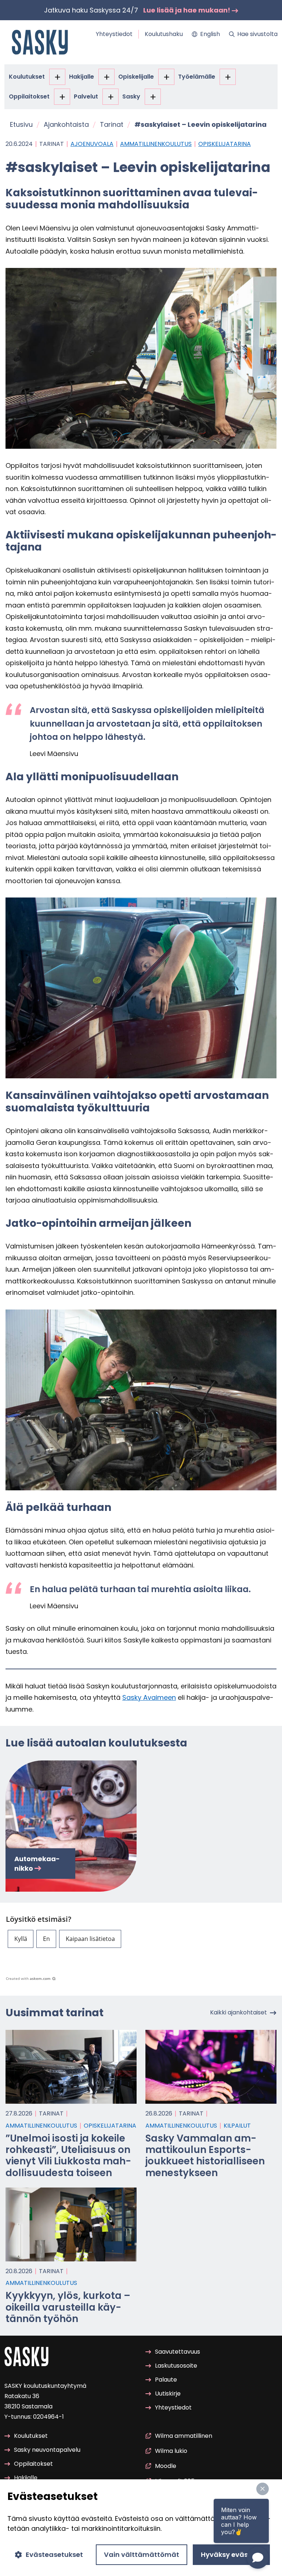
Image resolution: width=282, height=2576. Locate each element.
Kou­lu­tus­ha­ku (164, 34)
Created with (28, 1978)
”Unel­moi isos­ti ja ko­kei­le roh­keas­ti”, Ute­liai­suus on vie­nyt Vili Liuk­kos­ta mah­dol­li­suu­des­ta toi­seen (68, 2156)
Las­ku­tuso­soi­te (176, 2366)
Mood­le (166, 2466)
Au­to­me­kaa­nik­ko (37, 1863)
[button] (21, 1939)
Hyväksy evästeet (231, 2554)
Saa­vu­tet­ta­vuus (178, 2352)
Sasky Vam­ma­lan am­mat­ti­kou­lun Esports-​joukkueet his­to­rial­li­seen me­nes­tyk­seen (205, 2156)
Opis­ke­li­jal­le (136, 77)
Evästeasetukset (54, 2554)
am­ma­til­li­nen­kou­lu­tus (156, 144)
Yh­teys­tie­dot (114, 34)
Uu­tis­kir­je (168, 2394)
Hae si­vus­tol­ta (257, 34)
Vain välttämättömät (142, 2554)
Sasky (131, 96)
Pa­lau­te (166, 2380)
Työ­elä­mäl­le (197, 77)
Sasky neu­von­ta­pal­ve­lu (47, 2450)
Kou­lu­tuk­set (27, 77)
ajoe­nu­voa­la (92, 144)
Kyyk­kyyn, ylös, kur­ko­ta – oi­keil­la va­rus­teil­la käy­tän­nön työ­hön (68, 2307)
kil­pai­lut (237, 2126)
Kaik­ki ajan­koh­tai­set (238, 2013)
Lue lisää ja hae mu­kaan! (187, 10)
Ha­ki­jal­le (82, 77)
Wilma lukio (171, 2451)
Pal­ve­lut (86, 96)
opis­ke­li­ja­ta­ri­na (225, 144)
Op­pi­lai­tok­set (29, 96)
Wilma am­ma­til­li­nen (184, 2436)
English (210, 34)
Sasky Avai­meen (149, 1697)
